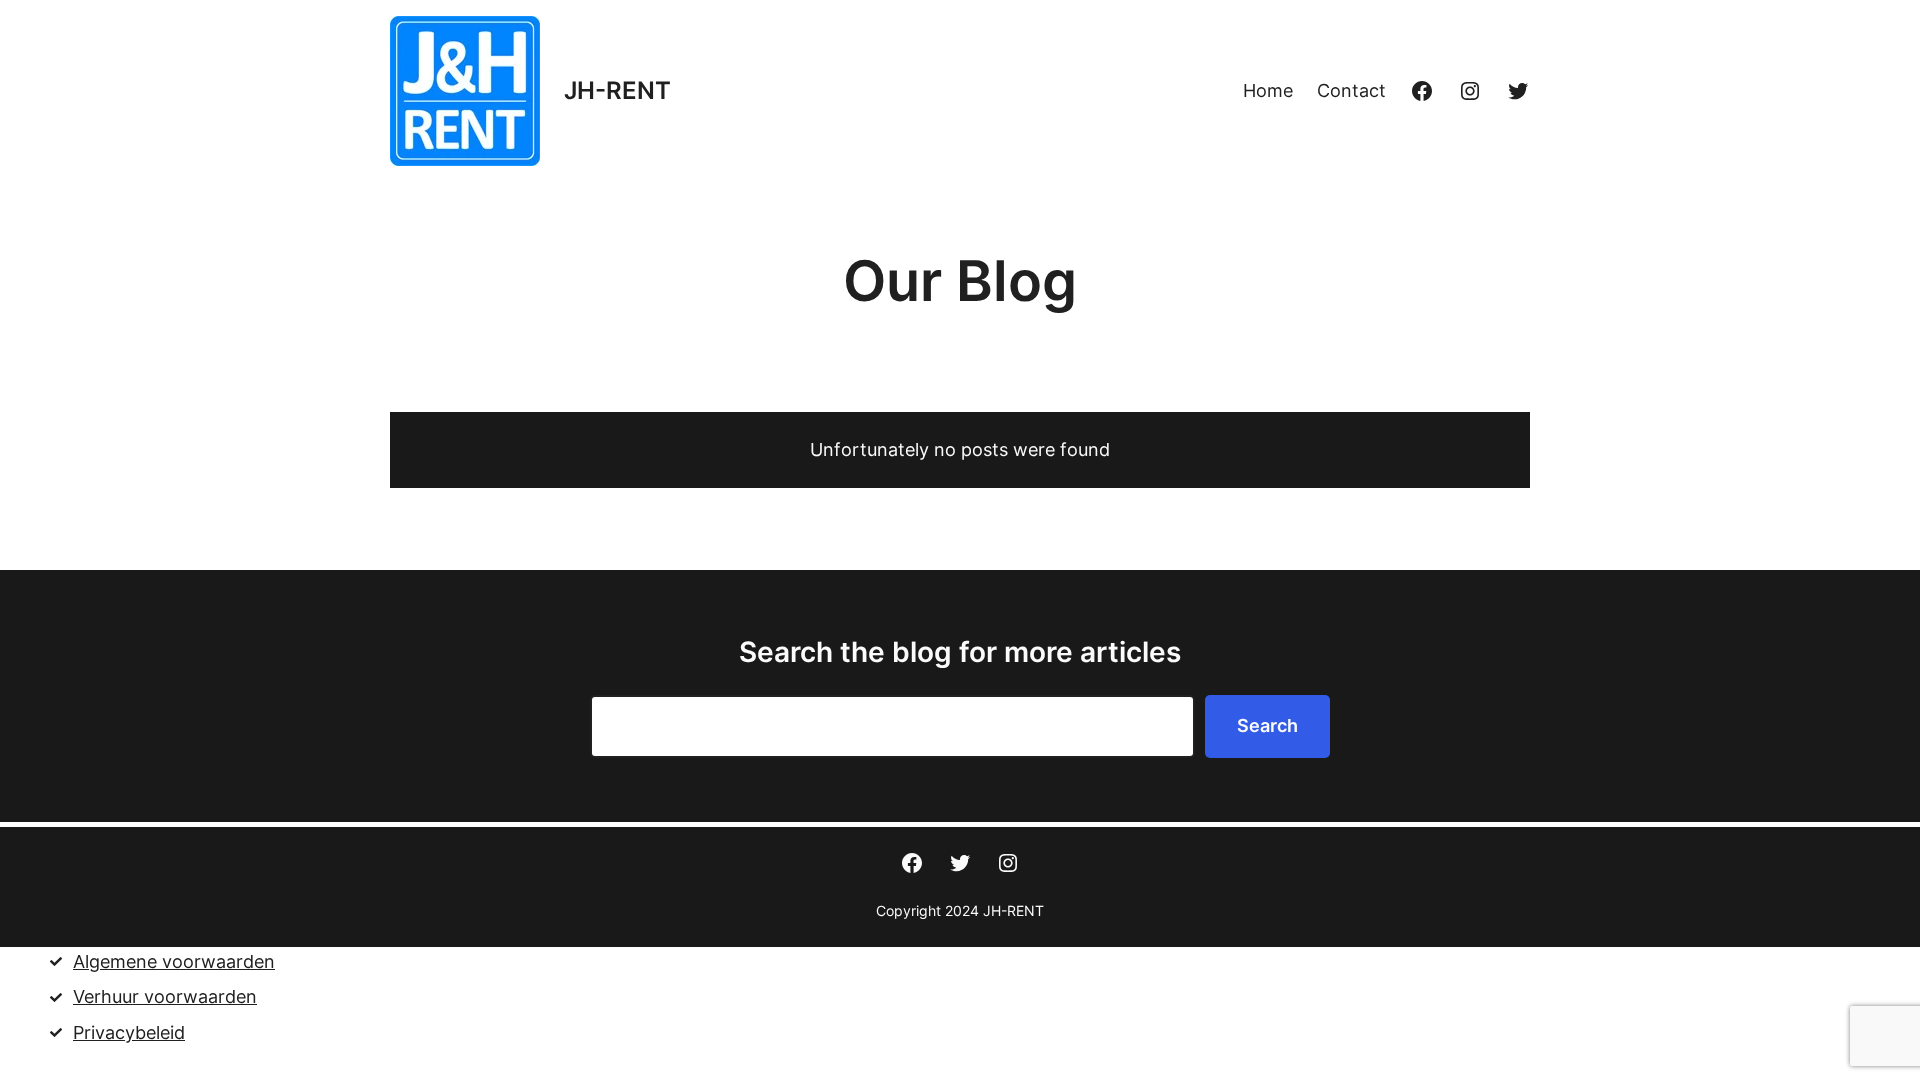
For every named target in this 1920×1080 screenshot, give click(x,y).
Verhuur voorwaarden (165, 996)
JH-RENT (617, 90)
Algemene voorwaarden (174, 961)
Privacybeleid (129, 1032)
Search (1267, 725)
